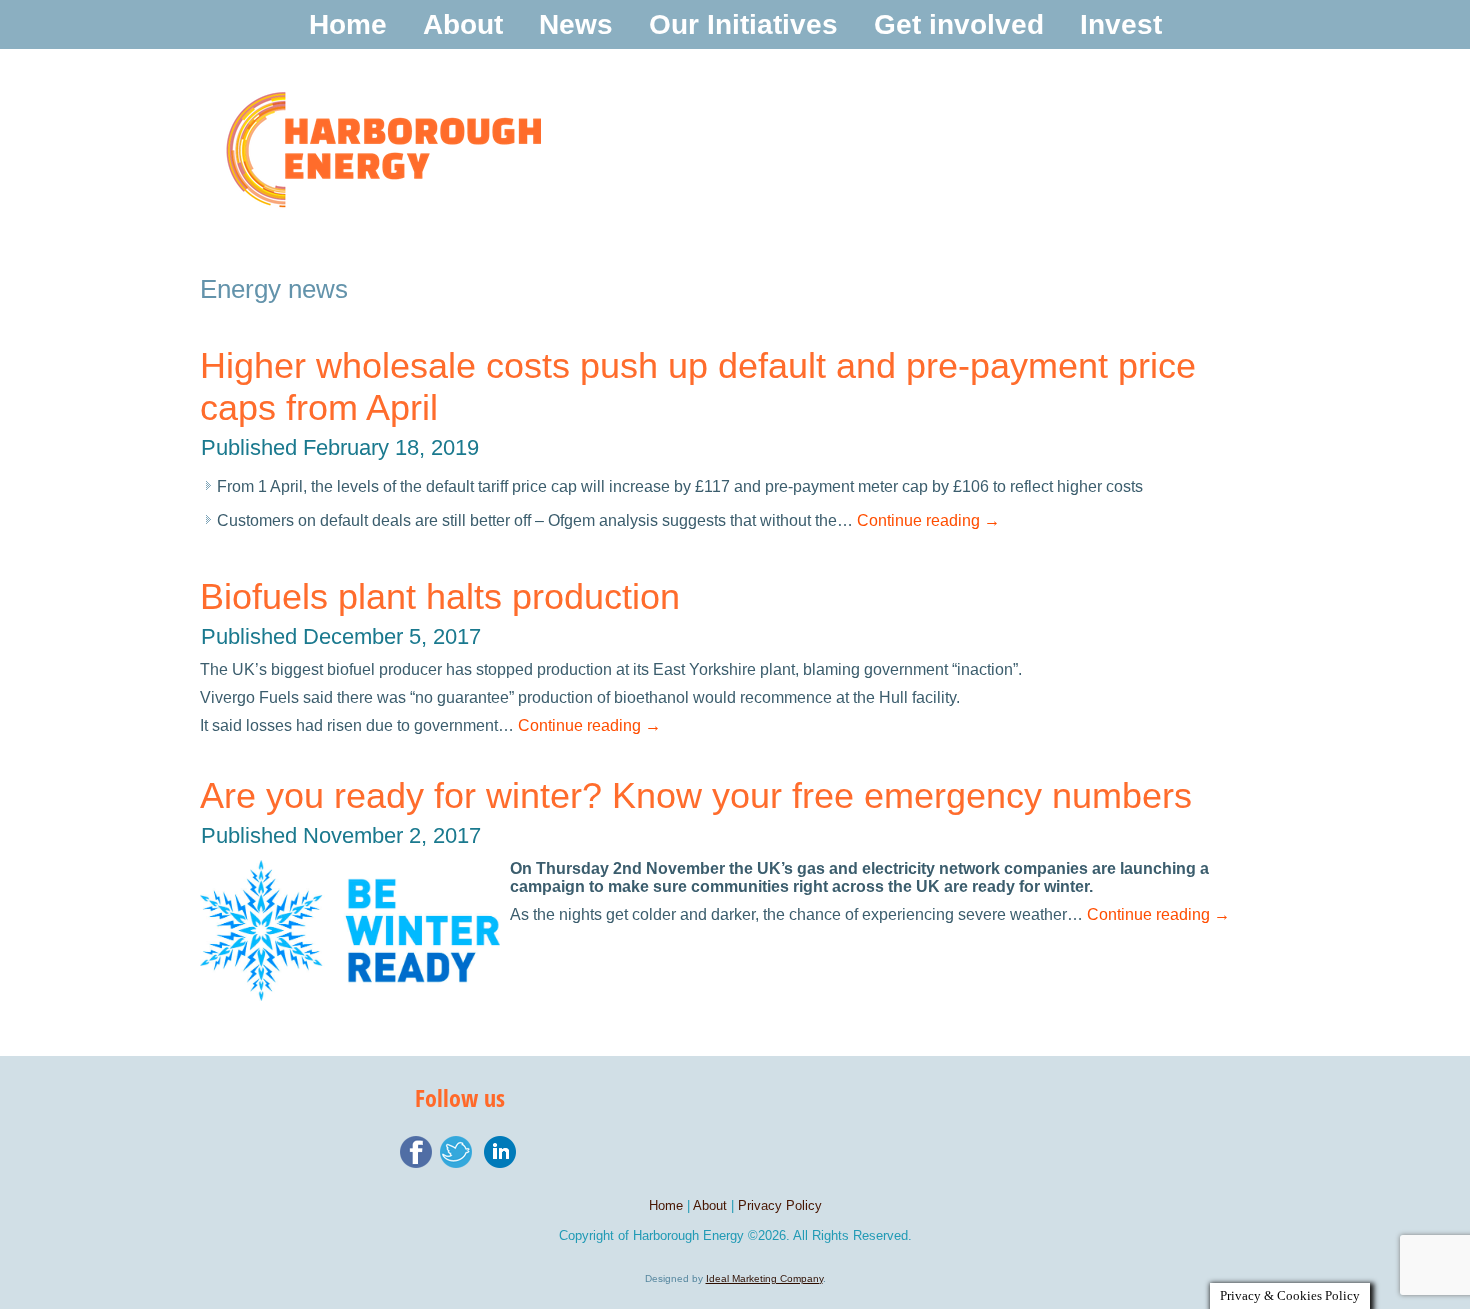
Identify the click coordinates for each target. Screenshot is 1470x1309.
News (576, 24)
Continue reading (928, 520)
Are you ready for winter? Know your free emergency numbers (696, 795)
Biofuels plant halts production (440, 596)
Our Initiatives (743, 24)
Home (348, 24)
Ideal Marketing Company (764, 1278)
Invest (1121, 24)
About (463, 24)
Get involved (959, 24)
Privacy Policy (780, 1205)
